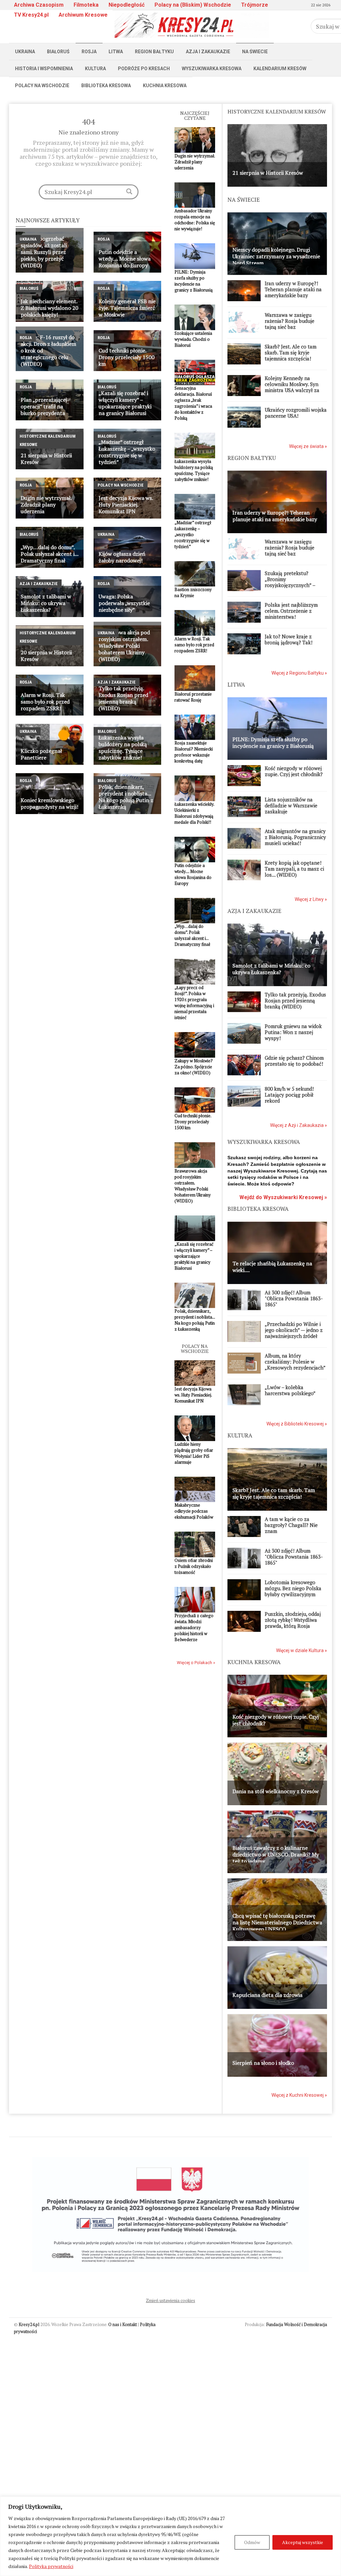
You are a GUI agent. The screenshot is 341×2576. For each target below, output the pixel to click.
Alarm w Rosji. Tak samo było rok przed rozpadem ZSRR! (194, 645)
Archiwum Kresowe (83, 15)
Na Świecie (255, 52)
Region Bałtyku (154, 52)
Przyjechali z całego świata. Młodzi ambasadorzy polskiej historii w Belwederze (194, 1627)
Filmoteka (86, 5)
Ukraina (25, 52)
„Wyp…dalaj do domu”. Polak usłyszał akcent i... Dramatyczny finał (192, 935)
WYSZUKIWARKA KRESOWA (264, 1142)
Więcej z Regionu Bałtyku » (299, 673)
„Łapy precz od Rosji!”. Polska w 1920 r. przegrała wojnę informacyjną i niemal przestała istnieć (194, 1002)
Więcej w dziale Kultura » (302, 1650)
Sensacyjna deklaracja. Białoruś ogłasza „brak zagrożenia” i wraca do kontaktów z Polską (193, 403)
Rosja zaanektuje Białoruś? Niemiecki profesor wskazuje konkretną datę (194, 752)
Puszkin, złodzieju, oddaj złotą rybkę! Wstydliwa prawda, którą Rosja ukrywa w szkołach (293, 1623)
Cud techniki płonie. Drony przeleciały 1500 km (193, 1122)
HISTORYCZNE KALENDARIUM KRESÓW (277, 111)
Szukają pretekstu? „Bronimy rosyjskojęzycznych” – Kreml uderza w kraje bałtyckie (290, 585)
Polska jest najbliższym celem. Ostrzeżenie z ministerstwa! (291, 611)
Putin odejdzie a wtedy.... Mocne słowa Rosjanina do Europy (193, 874)
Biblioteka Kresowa (106, 86)
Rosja (89, 52)
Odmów (252, 2542)
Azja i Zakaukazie (208, 52)
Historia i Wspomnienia (44, 69)
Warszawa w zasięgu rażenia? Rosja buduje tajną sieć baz (290, 321)
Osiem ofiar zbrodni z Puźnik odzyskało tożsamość (194, 1566)
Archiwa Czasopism (39, 5)
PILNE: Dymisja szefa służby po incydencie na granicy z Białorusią (194, 281)
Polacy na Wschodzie (42, 86)
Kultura (95, 69)
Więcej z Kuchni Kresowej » (299, 2095)
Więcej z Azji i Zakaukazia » (299, 1125)
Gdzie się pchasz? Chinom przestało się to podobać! (294, 1061)
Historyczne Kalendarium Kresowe (48, 440)
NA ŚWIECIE (244, 200)
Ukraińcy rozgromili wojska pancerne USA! (296, 413)
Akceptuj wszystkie (303, 2542)
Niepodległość (127, 5)
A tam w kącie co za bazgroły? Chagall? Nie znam (291, 1525)
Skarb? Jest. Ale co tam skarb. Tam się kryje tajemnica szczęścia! (291, 352)
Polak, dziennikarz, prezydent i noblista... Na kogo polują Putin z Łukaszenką (195, 1320)
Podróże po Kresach (144, 69)
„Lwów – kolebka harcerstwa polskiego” (290, 1390)
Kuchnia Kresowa (165, 86)
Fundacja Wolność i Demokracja (297, 2324)
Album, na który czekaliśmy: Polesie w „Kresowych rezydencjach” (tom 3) (295, 1365)
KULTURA (240, 1435)
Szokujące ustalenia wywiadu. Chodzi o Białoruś (193, 339)
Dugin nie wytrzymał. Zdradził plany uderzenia (195, 162)
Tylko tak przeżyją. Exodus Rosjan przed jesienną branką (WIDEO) (295, 1000)
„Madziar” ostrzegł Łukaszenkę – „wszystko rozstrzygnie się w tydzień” (193, 535)
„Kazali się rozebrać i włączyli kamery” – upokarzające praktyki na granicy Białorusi (194, 1256)
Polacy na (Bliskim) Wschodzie (193, 5)
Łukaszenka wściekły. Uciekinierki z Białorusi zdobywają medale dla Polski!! (194, 813)
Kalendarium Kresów (280, 69)
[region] (170, 2536)
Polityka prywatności (51, 2566)
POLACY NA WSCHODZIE (195, 1349)
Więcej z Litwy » (311, 899)
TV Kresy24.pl (31, 15)
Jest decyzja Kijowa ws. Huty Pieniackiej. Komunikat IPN (193, 1395)
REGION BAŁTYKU (252, 458)
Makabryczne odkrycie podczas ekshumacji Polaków (194, 1511)
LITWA (236, 684)
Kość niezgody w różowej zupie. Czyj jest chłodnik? (294, 771)
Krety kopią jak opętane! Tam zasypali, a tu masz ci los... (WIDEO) (294, 869)
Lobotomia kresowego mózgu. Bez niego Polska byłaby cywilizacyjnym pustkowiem (293, 1591)
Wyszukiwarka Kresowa (212, 69)
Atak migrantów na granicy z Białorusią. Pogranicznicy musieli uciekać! (295, 837)
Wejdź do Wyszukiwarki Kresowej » (283, 1197)
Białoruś (58, 52)
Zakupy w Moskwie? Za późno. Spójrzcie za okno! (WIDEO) (194, 1067)
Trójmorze (255, 5)
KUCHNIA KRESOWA (254, 1662)
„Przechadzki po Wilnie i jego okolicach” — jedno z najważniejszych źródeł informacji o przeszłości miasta (294, 1336)
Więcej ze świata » (308, 446)
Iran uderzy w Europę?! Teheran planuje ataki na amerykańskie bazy (293, 289)
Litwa (116, 52)
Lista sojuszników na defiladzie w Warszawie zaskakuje (291, 805)
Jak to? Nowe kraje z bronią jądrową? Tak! (289, 639)
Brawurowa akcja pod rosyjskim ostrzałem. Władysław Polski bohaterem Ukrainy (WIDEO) (193, 1186)
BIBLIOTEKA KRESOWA (258, 1209)
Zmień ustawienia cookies (170, 2300)
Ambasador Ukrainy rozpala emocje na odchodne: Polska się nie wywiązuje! (195, 220)
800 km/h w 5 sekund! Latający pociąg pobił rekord (289, 1095)
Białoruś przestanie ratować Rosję (193, 697)
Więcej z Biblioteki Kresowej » (297, 1424)
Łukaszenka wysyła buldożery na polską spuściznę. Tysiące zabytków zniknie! (194, 470)
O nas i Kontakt (123, 2324)
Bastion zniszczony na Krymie (193, 592)
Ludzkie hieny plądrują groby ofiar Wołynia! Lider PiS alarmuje (194, 1453)
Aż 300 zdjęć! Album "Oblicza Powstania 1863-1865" (294, 1298)
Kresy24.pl (29, 2324)
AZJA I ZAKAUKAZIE (254, 911)
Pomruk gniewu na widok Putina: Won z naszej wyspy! (293, 1032)
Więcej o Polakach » (196, 1663)
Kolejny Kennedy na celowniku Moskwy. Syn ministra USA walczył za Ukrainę (292, 387)
